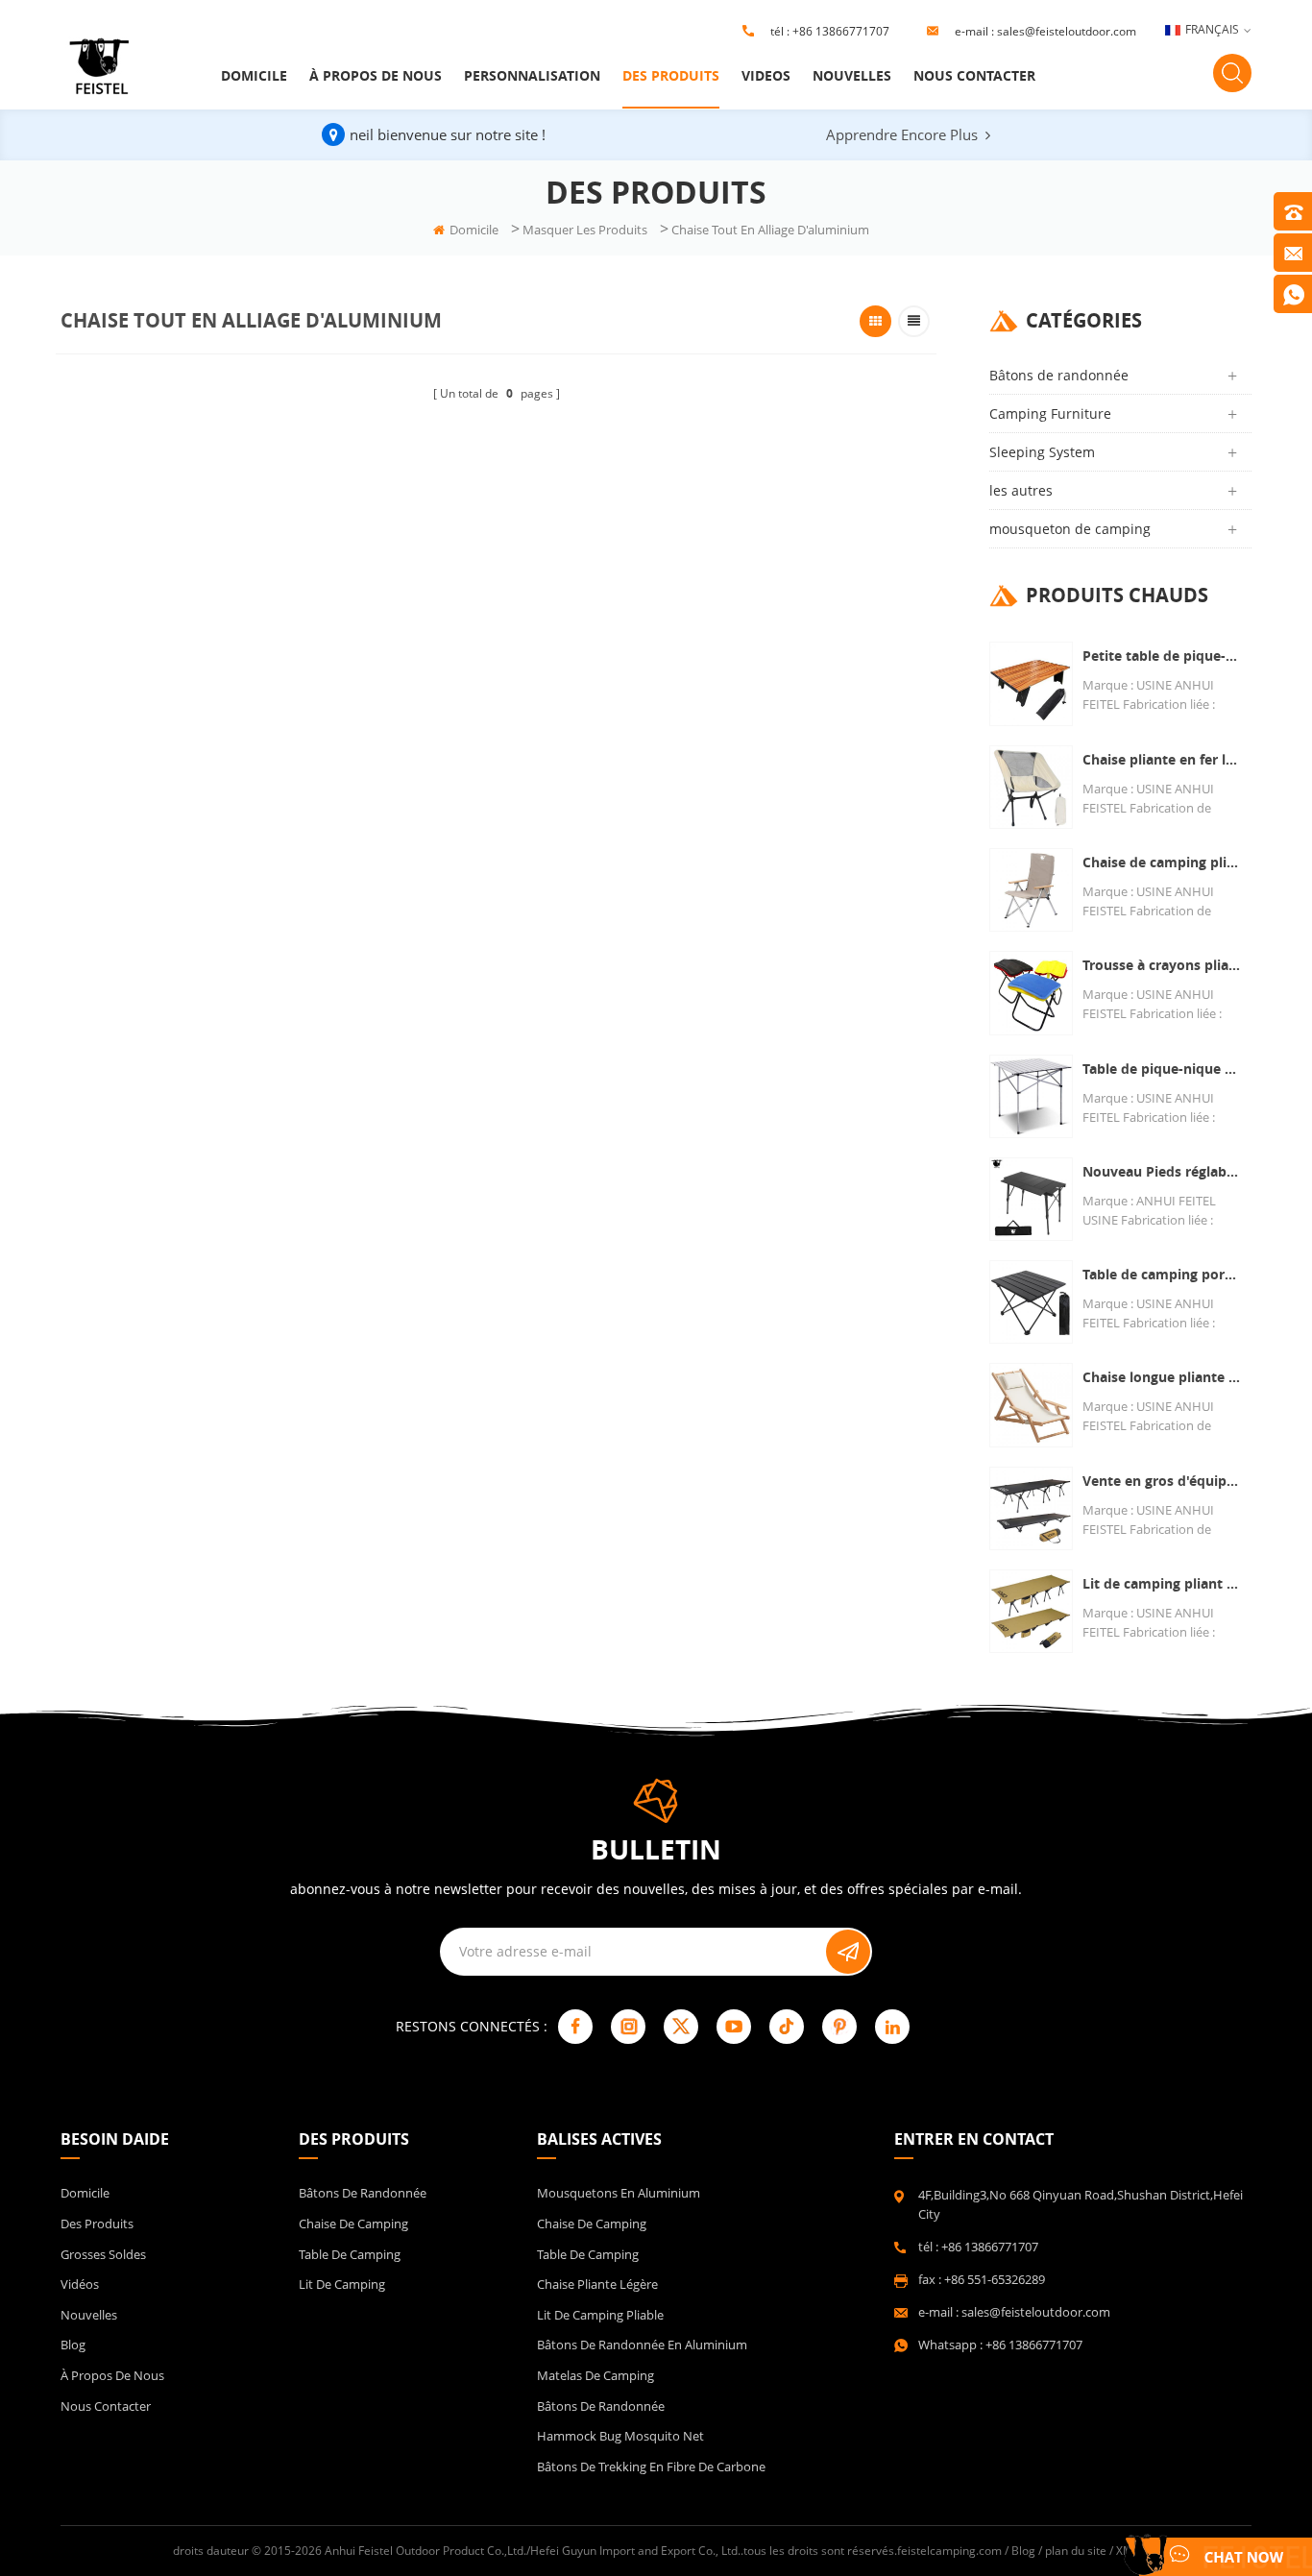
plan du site (1076, 2551)
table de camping (350, 2254)
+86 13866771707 (841, 31)
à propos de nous (376, 75)
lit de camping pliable (600, 2315)
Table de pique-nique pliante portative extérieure (1162, 1069)
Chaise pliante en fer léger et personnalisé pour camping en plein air (1162, 759)
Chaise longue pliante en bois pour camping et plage (1162, 1377)
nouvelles (852, 75)
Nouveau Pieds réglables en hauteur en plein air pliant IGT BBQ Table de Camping (1162, 1171)
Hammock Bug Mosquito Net (620, 2436)
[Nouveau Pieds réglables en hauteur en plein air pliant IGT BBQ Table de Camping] (1031, 1199)
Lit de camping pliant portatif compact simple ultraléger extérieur (1162, 1583)
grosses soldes (103, 2254)
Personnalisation (532, 75)
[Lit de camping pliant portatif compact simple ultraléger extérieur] (1031, 1611)
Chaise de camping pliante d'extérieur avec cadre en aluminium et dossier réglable (1162, 862)
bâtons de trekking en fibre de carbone (651, 2467)
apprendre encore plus (902, 134)
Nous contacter (974, 75)
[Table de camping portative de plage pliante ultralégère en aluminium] (1031, 1302)
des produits (671, 75)
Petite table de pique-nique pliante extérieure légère (1162, 656)
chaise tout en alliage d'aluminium (770, 230)
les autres (1021, 490)
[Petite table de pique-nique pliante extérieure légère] (1031, 683)
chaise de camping (353, 2224)
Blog (73, 2345)
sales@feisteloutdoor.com (1067, 31)
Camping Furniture (1050, 413)
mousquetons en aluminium (619, 2193)
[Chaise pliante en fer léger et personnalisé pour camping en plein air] (1031, 787)
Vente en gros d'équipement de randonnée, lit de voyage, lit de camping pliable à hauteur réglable (1162, 1481)
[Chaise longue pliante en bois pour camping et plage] (1031, 1405)
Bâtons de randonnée (1059, 375)
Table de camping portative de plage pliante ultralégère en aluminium (1162, 1274)
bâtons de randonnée (601, 2406)
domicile (254, 75)
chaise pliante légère (597, 2284)
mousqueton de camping (1070, 529)
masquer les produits (585, 230)
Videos (766, 75)
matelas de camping (595, 2375)
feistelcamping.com (949, 2551)
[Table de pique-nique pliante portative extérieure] (1031, 1096)
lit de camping (342, 2284)
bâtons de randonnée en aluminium (642, 2345)
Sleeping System (1042, 452)
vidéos (80, 2284)
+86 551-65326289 (995, 2279)
